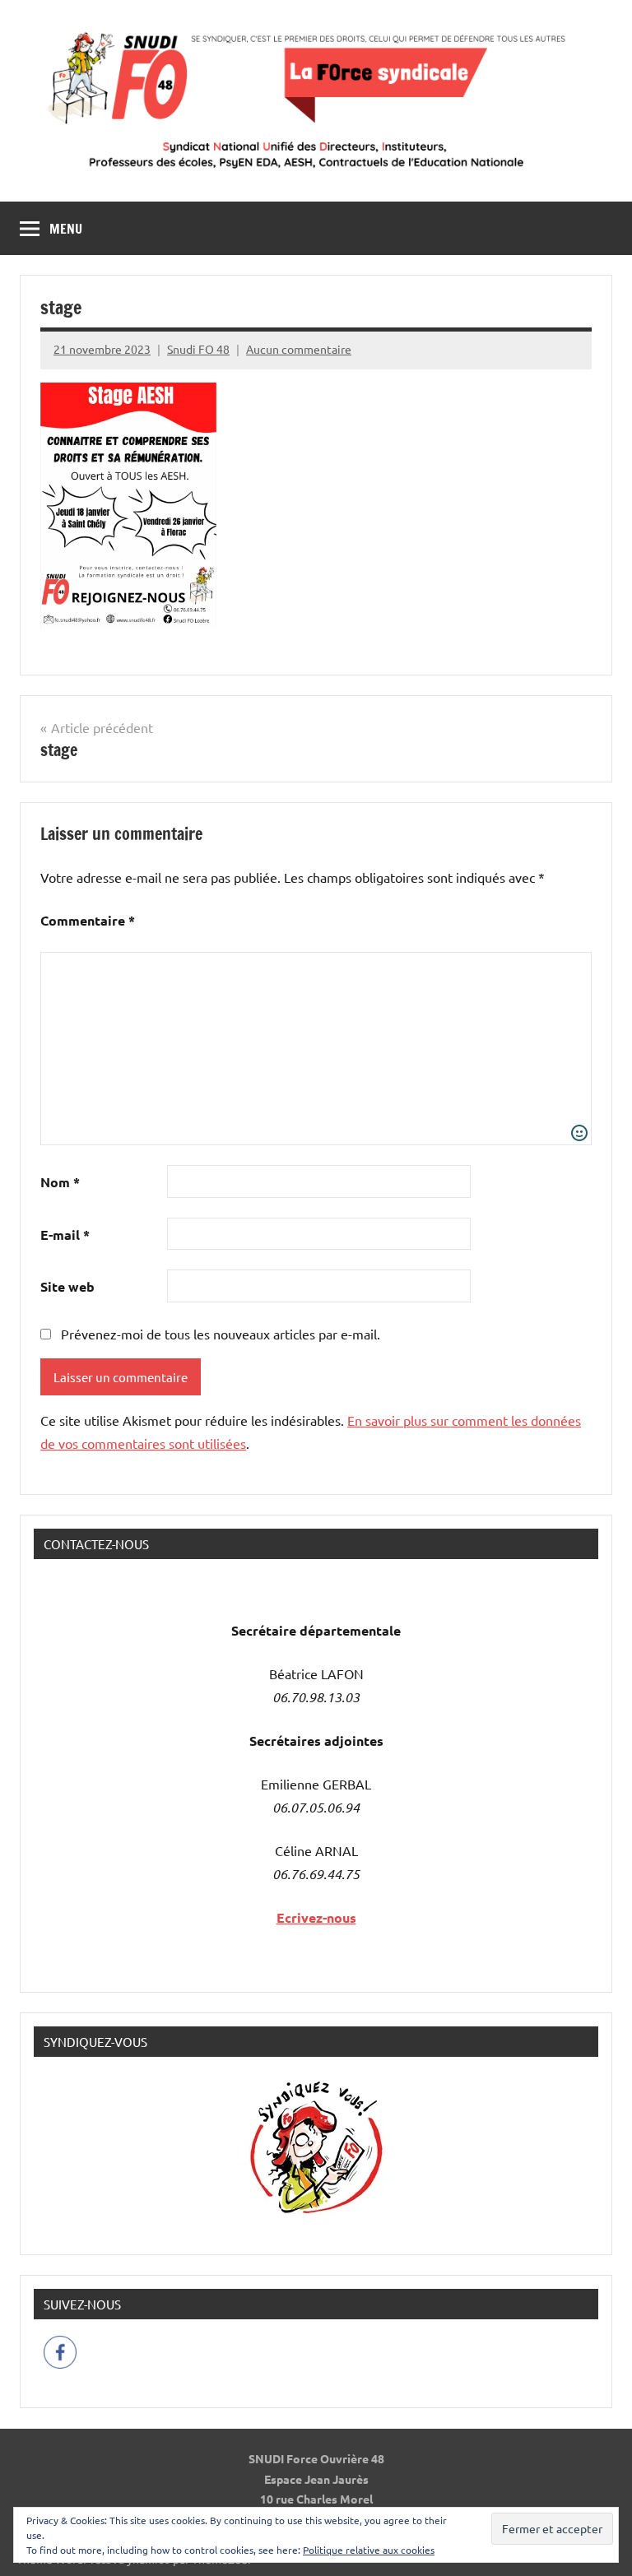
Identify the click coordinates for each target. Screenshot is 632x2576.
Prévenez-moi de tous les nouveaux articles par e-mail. (221, 1334)
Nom (60, 1182)
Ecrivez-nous (316, 1917)
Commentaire (88, 920)
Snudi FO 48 (198, 349)
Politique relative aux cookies (369, 2550)
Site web (67, 1286)
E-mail (65, 1235)
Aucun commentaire (299, 349)
